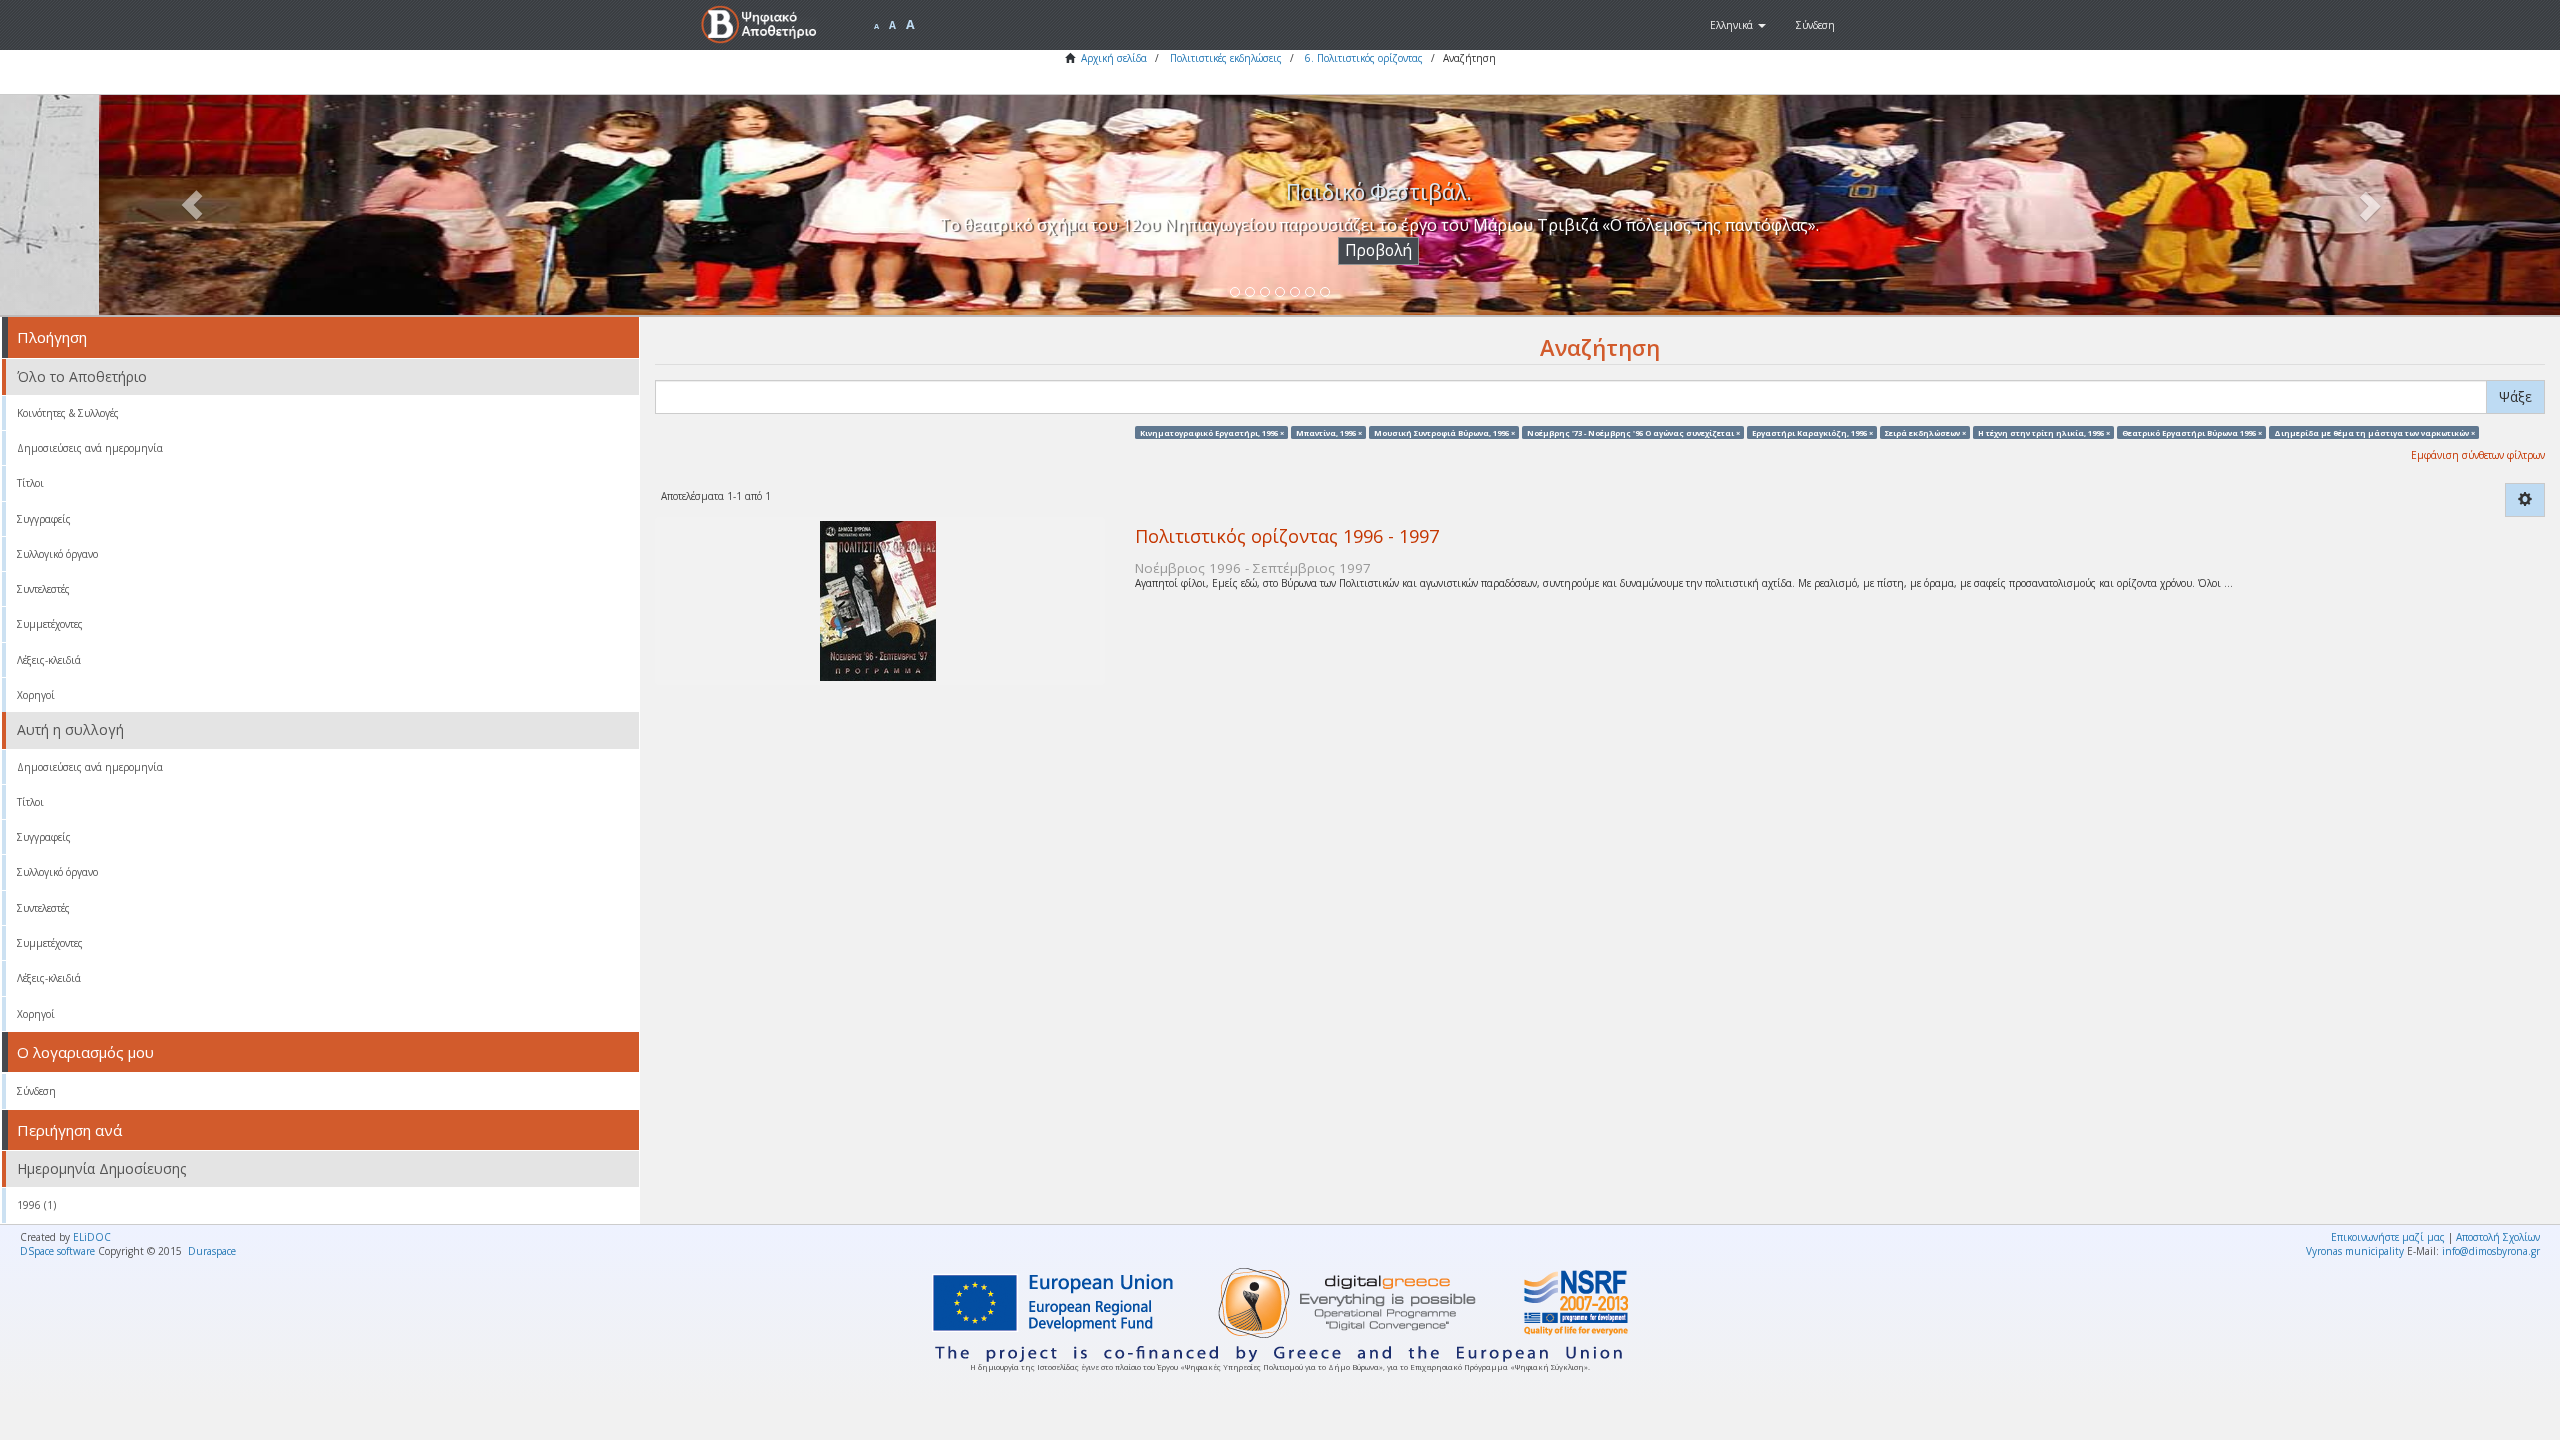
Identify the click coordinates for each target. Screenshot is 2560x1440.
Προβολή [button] (1280, 250)
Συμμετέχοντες (50, 624)
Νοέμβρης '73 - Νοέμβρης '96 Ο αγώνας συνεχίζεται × (1633, 432)
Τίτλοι (30, 483)
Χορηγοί (36, 695)
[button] (1738, 25)
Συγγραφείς (44, 519)
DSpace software (57, 1251)
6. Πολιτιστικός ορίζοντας (1364, 58)
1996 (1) (36, 1205)
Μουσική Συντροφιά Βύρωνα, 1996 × (1444, 432)
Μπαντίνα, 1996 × (1329, 432)
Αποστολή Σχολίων (2498, 1237)
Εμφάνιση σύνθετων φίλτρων (2478, 455)
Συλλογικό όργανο (57, 554)
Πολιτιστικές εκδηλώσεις (1226, 58)
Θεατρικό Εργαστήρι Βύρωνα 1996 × (2192, 432)
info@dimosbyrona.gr (2491, 1251)
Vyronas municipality (2355, 1251)
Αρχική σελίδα (1114, 58)
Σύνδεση (36, 1091)
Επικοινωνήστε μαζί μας (2388, 1237)
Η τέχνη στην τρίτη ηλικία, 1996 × (2044, 432)
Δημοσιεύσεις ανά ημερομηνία (90, 448)
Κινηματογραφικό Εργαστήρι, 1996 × (1212, 432)
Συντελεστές (43, 589)
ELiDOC (92, 1237)
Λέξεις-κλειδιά (49, 660)
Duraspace (212, 1251)
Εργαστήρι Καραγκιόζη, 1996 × (1812, 432)
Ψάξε (2515, 396)
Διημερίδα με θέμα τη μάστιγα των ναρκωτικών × (2374, 432)
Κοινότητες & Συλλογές (68, 413)
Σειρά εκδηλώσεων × (1925, 432)
